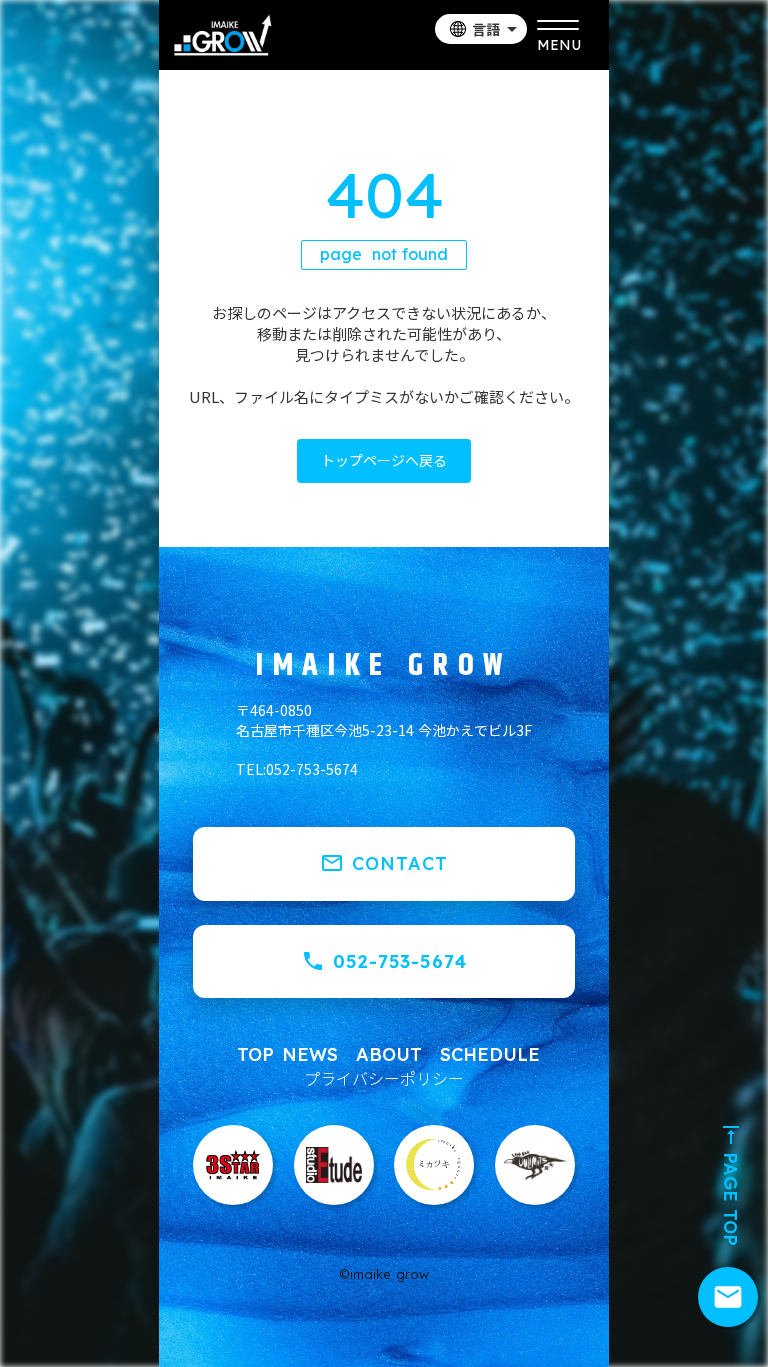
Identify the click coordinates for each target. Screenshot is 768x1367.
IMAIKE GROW (384, 666)
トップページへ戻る (384, 460)
